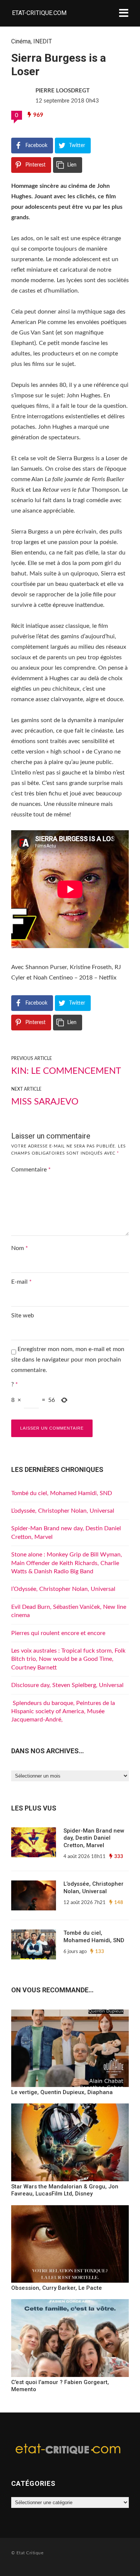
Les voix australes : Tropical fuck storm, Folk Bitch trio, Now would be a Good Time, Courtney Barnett (68, 1659)
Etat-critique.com (39, 13)
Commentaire (31, 1170)
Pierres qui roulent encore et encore (58, 1633)
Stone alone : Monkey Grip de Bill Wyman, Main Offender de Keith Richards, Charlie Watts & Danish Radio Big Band (67, 1563)
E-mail (21, 1282)
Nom (20, 1248)
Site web (23, 1315)
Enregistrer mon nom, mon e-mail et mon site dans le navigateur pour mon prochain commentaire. (68, 1360)
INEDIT (43, 41)
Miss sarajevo (45, 1102)
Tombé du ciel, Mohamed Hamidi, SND (62, 1493)
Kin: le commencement (66, 1071)
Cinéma (21, 41)
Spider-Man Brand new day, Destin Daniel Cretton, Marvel (94, 1838)
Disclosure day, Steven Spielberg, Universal (67, 1685)
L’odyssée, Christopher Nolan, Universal (63, 1511)
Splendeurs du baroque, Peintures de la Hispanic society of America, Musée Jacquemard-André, (63, 1712)
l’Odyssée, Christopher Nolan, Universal (63, 1589)
